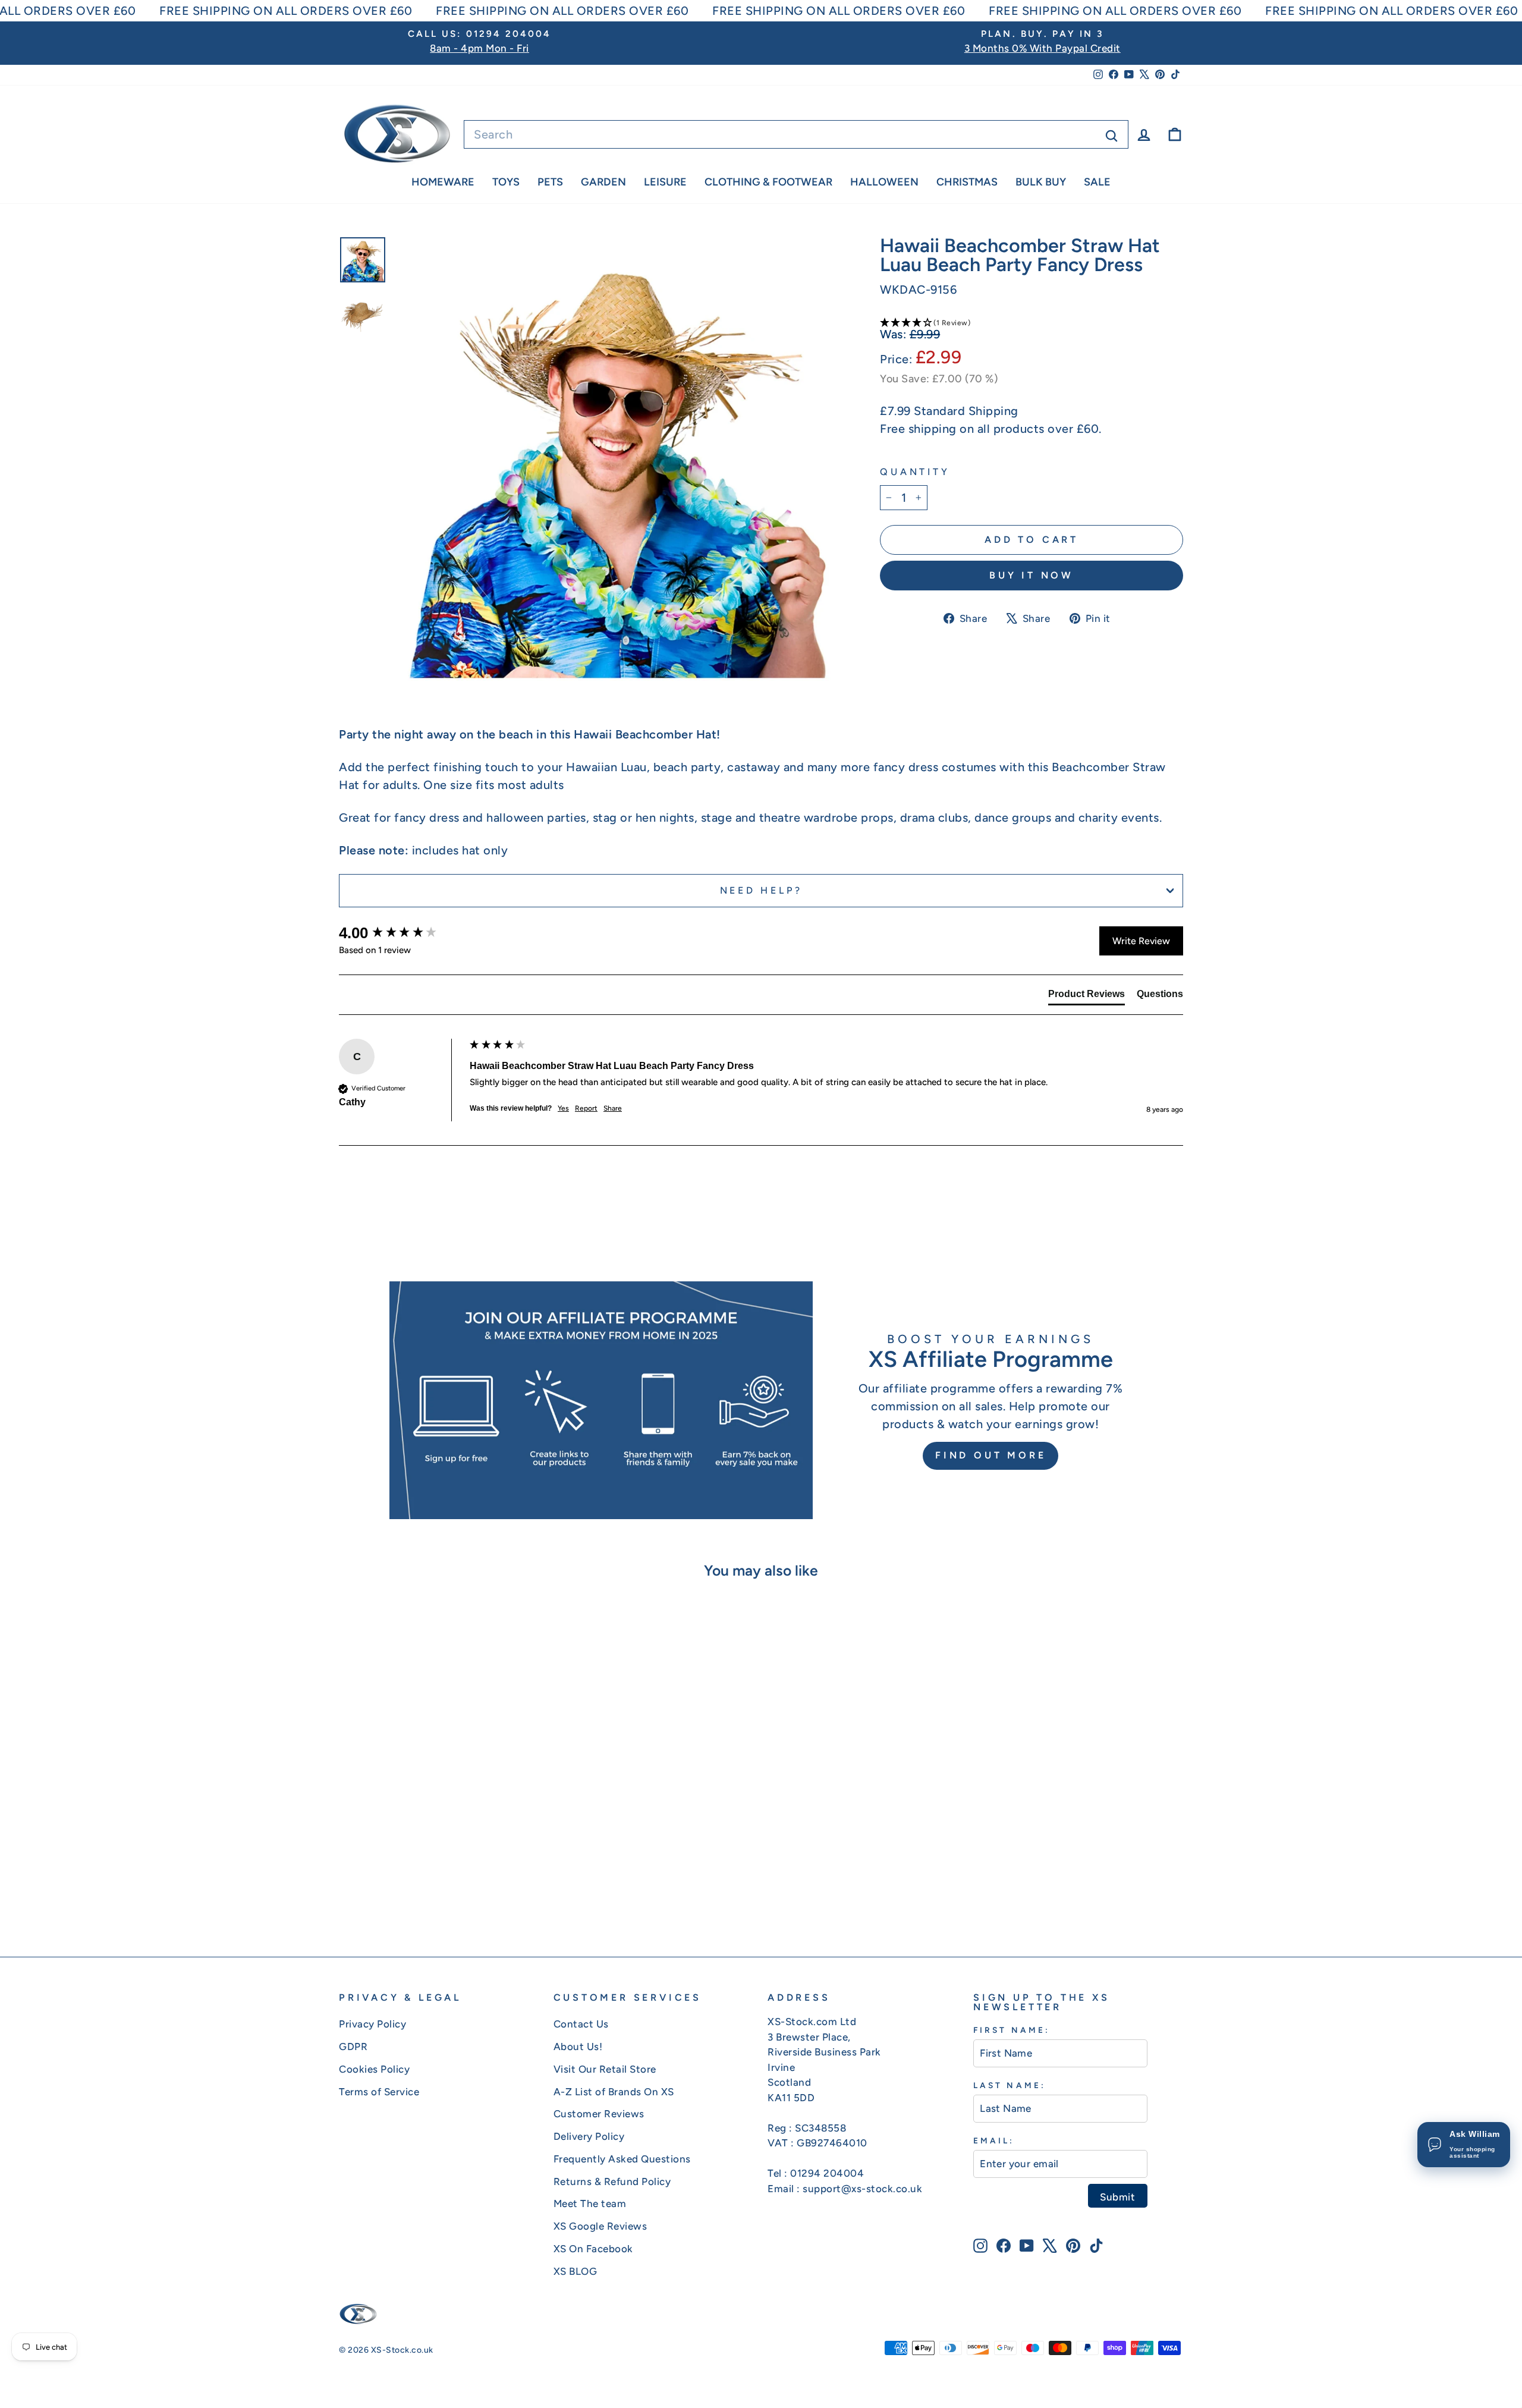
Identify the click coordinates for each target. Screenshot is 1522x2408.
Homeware (443, 182)
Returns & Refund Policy (612, 2181)
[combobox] (796, 134)
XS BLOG (576, 2271)
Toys (506, 182)
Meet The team (590, 2203)
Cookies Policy (374, 2069)
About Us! (578, 2047)
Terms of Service (379, 2092)
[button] (1032, 322)
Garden (603, 182)
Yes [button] (563, 1108)
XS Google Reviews (600, 2226)
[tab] (1087, 996)
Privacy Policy (372, 2024)
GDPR (353, 2047)
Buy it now (1032, 575)
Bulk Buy (1041, 182)
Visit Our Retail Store (605, 2069)
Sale (1097, 182)
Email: (994, 2140)
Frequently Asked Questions (622, 2159)
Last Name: (1010, 2085)
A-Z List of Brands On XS (614, 2092)
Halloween (884, 182)
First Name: (1012, 2030)
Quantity (915, 472)
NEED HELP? (761, 890)
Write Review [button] (1141, 941)
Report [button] (586, 1108)
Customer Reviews (599, 2114)
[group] (401, 933)
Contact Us (581, 2024)
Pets (550, 182)
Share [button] (613, 1108)
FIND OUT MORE (990, 1455)
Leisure (665, 182)
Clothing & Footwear (768, 182)
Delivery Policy (589, 2136)
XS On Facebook (593, 2249)
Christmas (967, 182)
